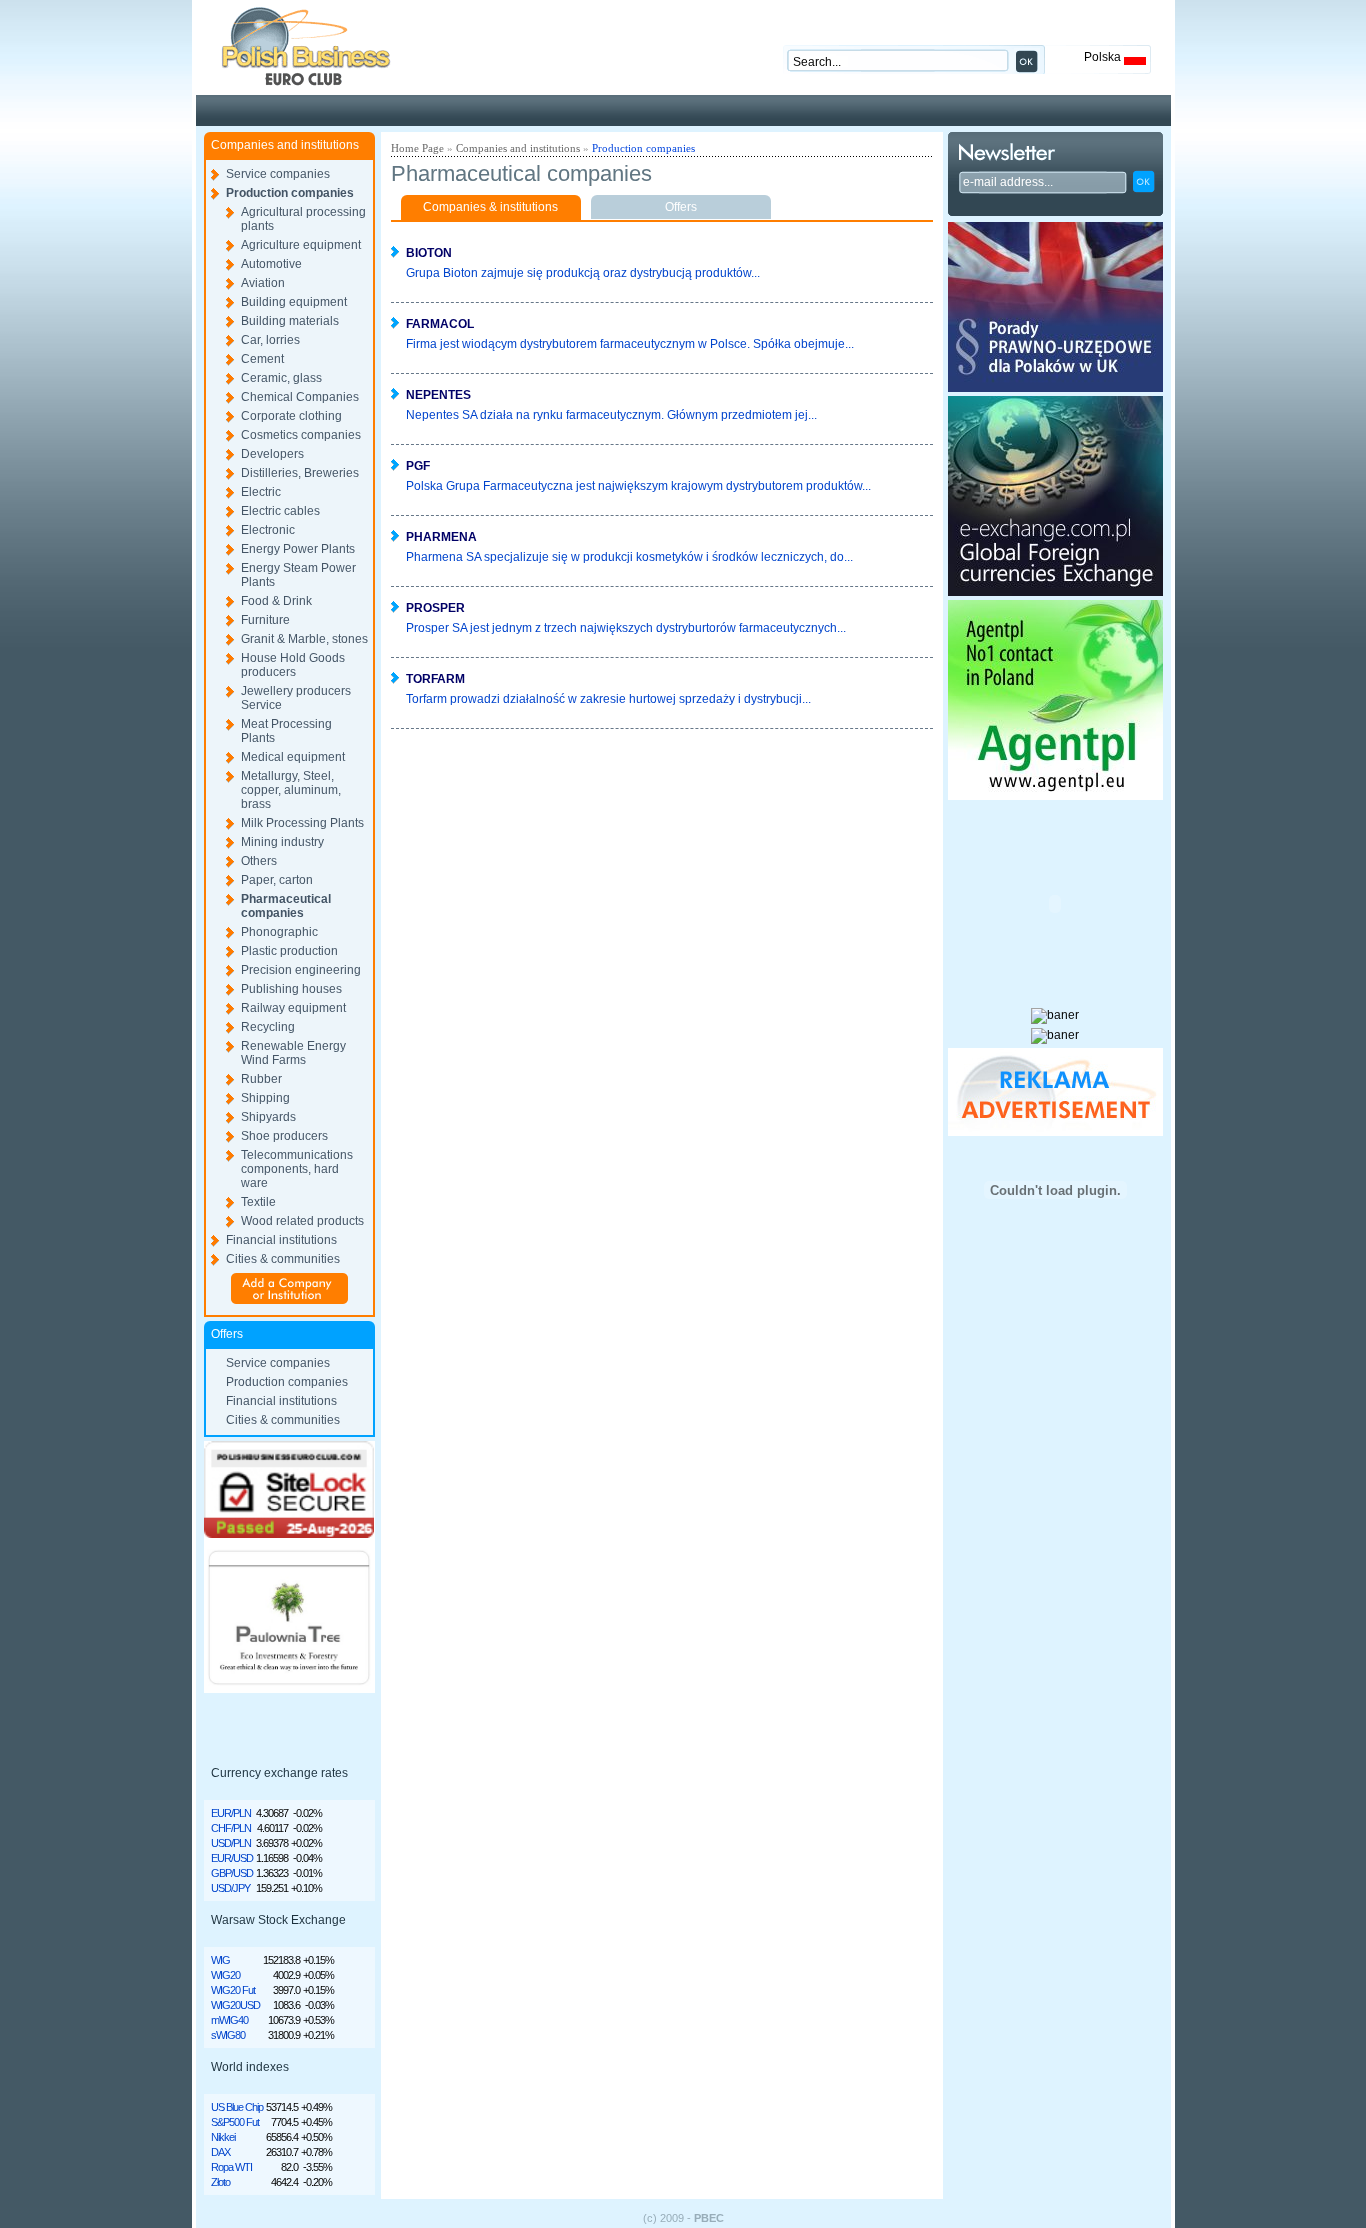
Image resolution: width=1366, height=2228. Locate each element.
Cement (262, 359)
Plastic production (289, 951)
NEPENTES (438, 395)
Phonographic (279, 932)
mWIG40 (229, 2020)
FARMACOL (440, 324)
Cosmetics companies (301, 435)
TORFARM (435, 679)
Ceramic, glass (281, 378)
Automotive (271, 264)
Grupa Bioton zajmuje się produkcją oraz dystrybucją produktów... (583, 273)
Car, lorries (270, 340)
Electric (261, 492)
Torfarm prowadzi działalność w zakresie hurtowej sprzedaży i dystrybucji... (608, 699)
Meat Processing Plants (286, 731)
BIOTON (429, 253)
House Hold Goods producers (293, 665)
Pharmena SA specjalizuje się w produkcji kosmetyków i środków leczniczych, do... (629, 557)
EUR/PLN (231, 1813)
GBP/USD (232, 1873)
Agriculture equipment (301, 245)
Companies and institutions (518, 148)
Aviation (263, 283)
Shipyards (268, 1117)
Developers (272, 454)
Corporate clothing (291, 416)
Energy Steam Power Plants (298, 575)
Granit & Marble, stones (304, 639)
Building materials (290, 321)
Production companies (290, 193)
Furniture (265, 620)
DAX (220, 2152)
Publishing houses (291, 989)
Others (259, 861)
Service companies (278, 174)
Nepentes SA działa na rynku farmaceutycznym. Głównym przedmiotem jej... (611, 415)
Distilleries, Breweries (300, 473)
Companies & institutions (490, 207)
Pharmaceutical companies (286, 906)
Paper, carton (277, 880)
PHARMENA (441, 537)
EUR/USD (232, 1858)
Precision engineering (301, 970)
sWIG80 (228, 2035)
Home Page (417, 148)
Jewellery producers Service (296, 698)
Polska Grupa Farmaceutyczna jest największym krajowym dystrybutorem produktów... (638, 486)
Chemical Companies (300, 397)
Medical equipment (293, 757)
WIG (220, 1960)
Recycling (268, 1027)
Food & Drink (276, 601)
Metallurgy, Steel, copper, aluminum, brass (291, 790)
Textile (258, 1202)
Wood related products (302, 1221)
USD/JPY (230, 1888)
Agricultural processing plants (303, 219)
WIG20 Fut (233, 1990)
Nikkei (223, 2137)
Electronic (268, 530)
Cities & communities (283, 1259)
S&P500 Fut (235, 2122)
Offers (681, 207)
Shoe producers (284, 1136)
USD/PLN (231, 1843)
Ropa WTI (231, 2167)
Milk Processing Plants (302, 823)
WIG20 (225, 1975)
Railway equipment (293, 1008)
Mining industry (282, 842)
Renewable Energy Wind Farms (293, 1053)
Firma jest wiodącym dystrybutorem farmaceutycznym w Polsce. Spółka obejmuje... (630, 344)
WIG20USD (235, 2005)
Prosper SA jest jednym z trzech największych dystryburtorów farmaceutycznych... (626, 628)
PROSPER (435, 608)
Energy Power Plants (298, 549)
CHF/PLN (231, 1828)
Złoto (220, 2182)
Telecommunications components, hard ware (297, 1169)
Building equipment (294, 302)
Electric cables (280, 511)
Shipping (265, 1098)
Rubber (261, 1079)
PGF (418, 466)
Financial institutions (281, 1240)
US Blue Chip (237, 2107)
